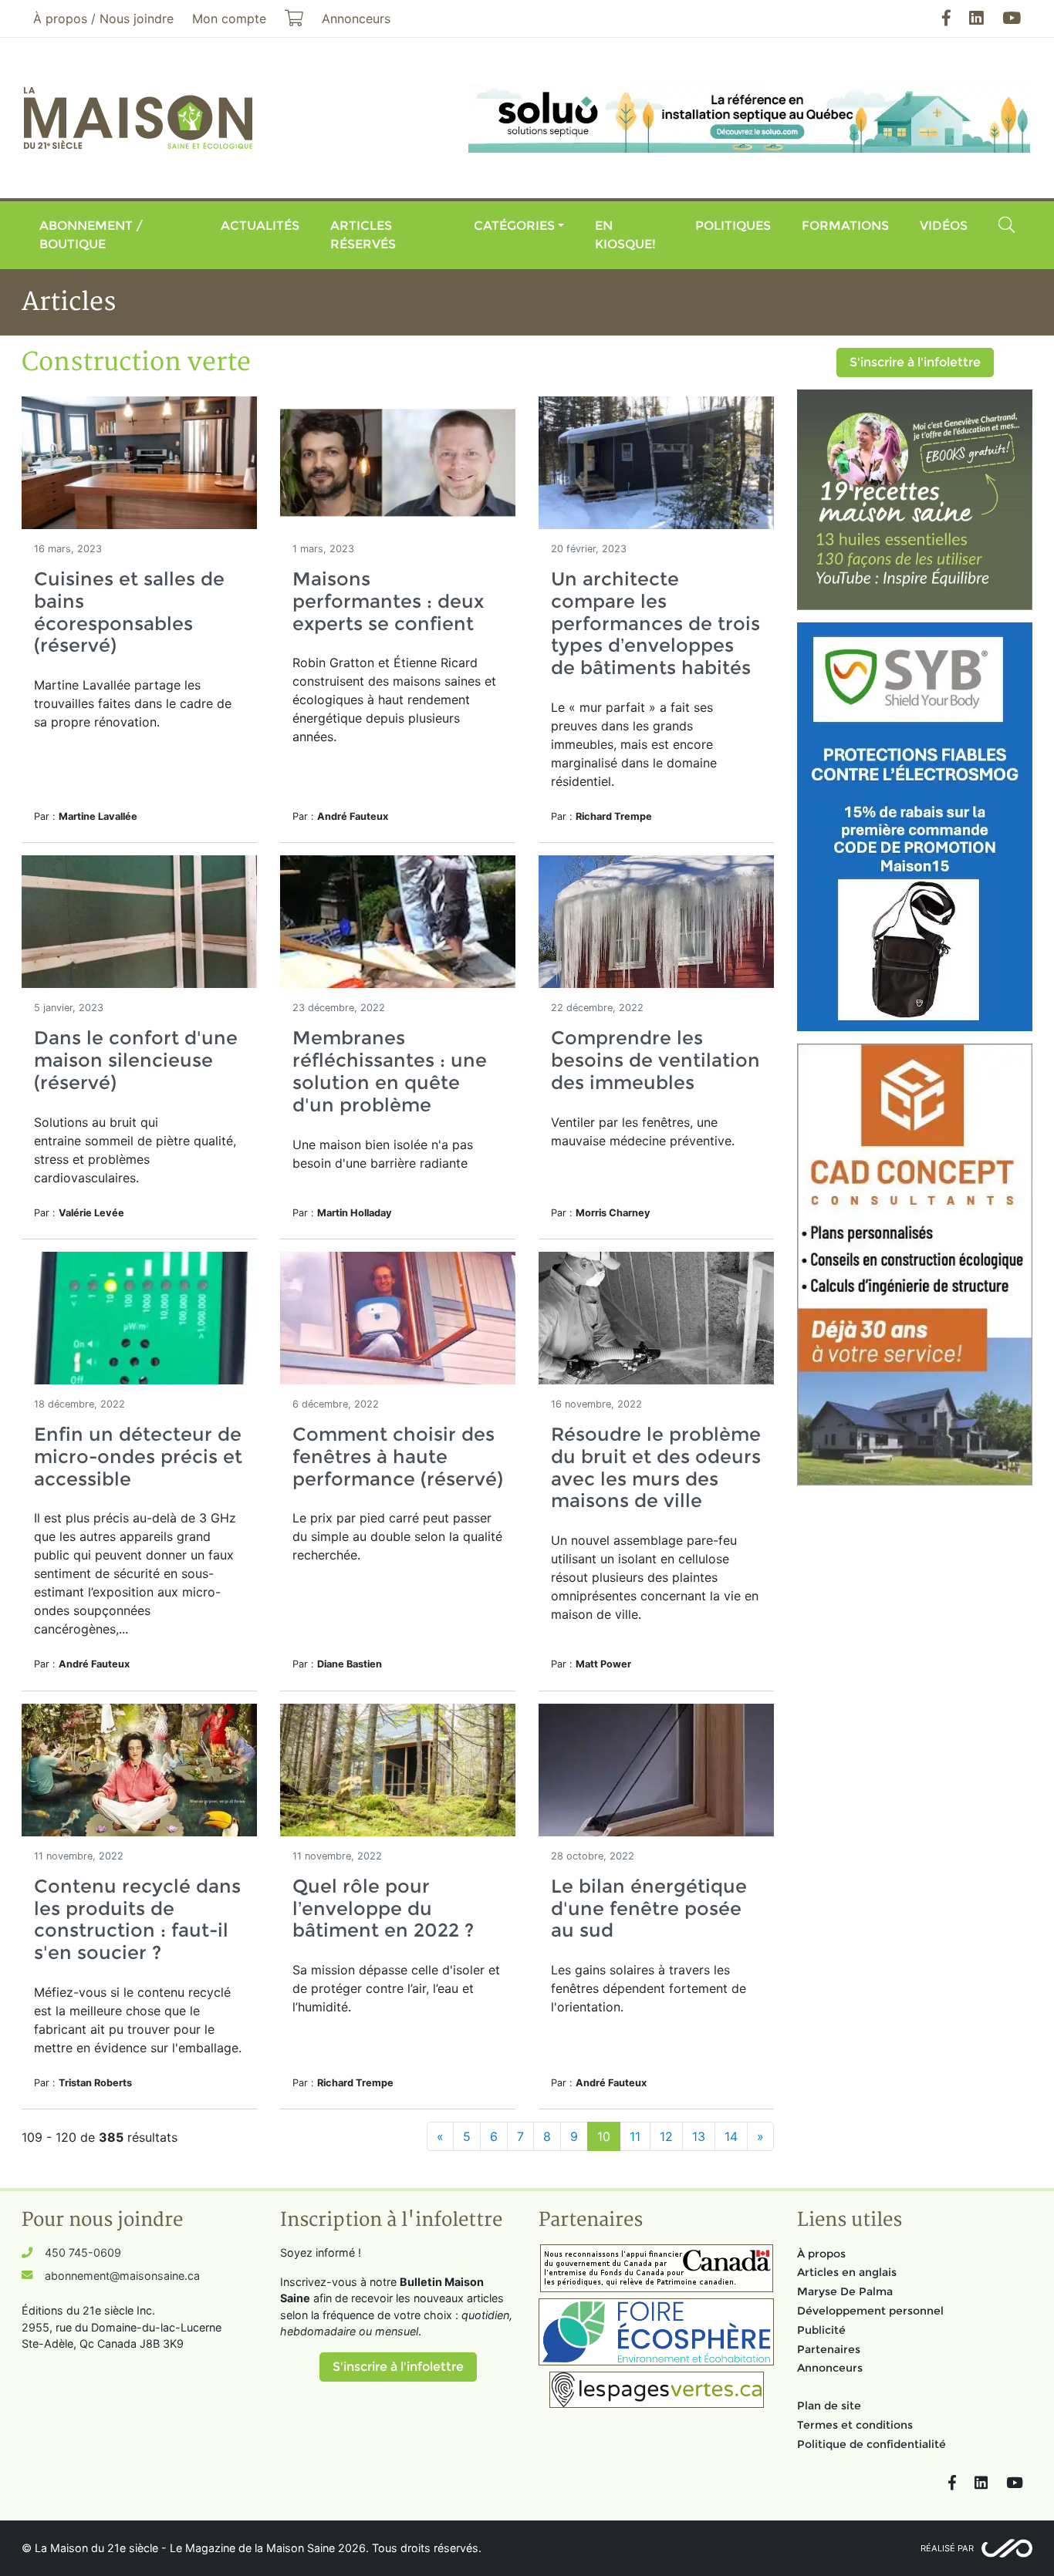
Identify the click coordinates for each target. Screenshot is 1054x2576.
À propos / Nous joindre (103, 19)
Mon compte (229, 19)
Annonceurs (830, 2368)
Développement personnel (870, 2311)
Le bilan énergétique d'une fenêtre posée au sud (649, 1908)
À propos (821, 2254)
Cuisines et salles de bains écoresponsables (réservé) (129, 612)
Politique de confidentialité (872, 2444)
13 (699, 2136)
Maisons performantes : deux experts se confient (388, 601)
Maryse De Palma (845, 2291)
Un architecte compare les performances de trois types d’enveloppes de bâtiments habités (655, 623)
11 (635, 2136)
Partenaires (829, 2349)
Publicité (821, 2330)
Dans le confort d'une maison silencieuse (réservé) (136, 1060)
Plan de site (829, 2406)
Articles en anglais (847, 2272)
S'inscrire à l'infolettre (915, 362)
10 (604, 2136)
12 (666, 2136)
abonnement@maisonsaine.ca (122, 2276)
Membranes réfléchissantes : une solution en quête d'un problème (390, 1071)
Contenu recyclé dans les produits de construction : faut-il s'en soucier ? (137, 1919)
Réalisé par (947, 2548)
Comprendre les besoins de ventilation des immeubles (655, 1060)
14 (731, 2136)
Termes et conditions (855, 2425)
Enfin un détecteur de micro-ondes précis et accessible (138, 1457)
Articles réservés (363, 235)
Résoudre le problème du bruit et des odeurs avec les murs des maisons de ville (656, 1467)
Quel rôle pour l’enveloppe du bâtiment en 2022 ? (383, 1908)
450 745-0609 (83, 2252)
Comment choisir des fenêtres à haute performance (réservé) (398, 1457)
